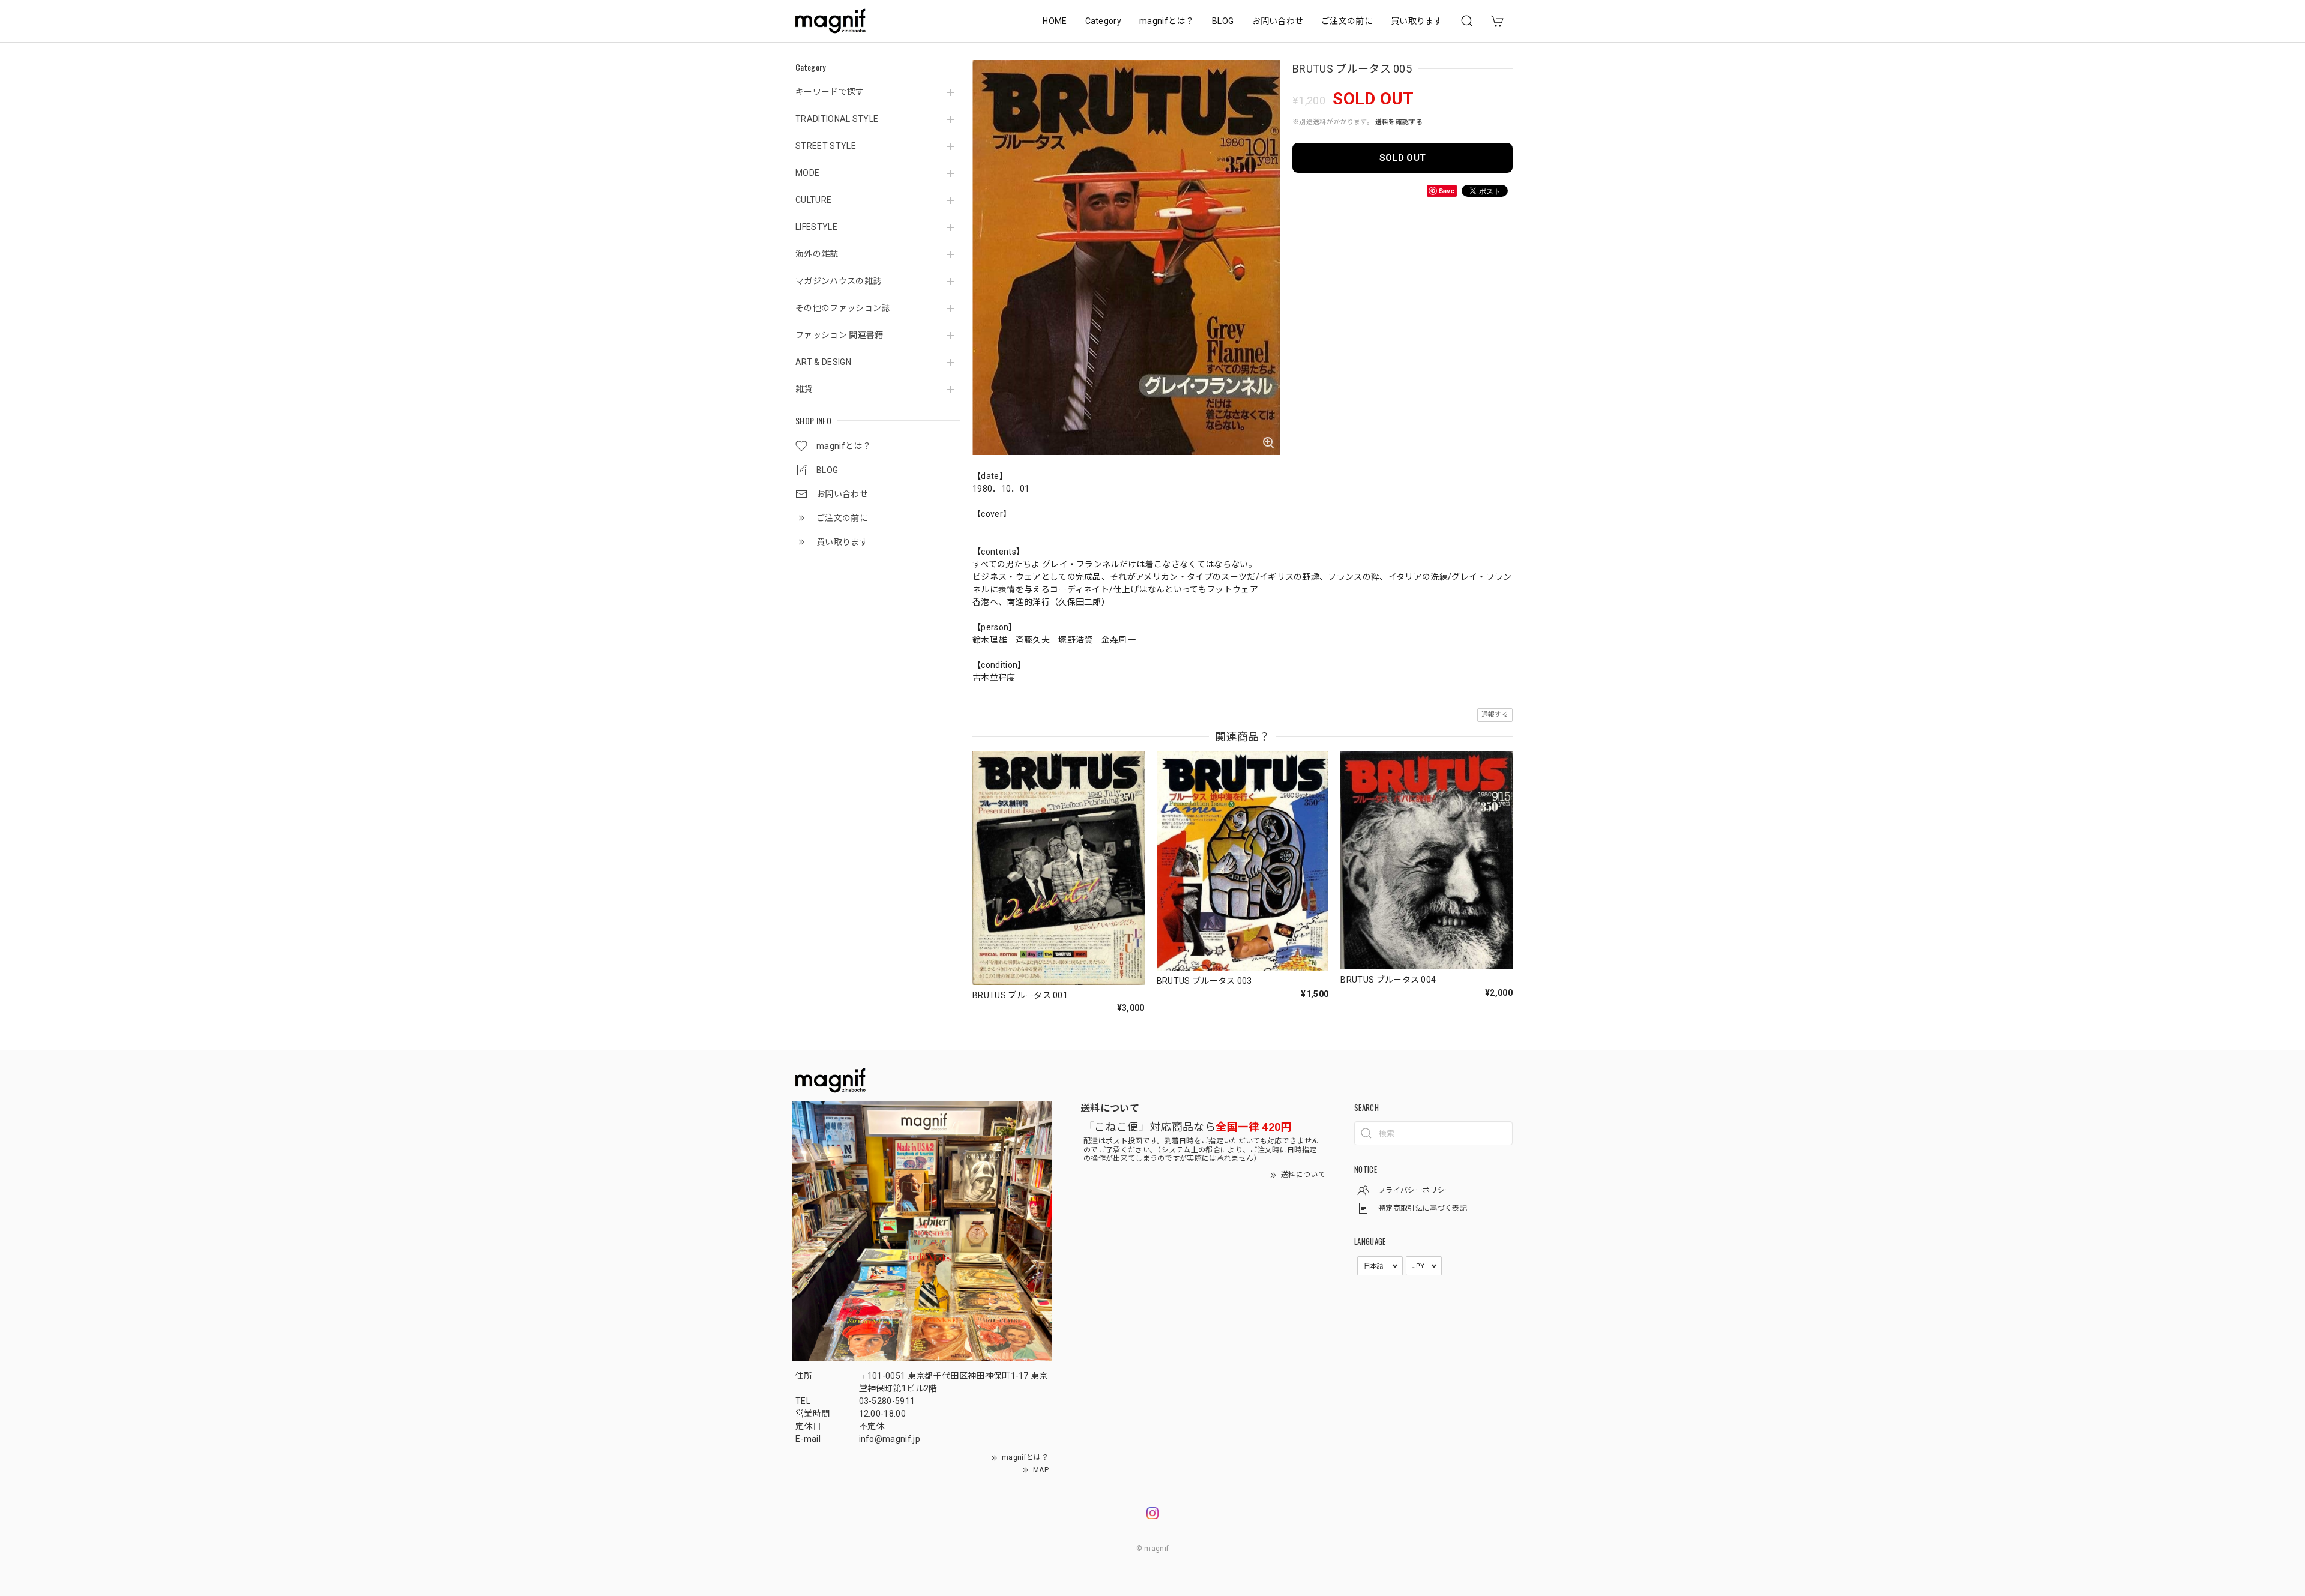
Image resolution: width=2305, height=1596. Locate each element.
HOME (1055, 21)
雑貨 (804, 389)
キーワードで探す (830, 92)
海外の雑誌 (817, 254)
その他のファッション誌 (843, 308)
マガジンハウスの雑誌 (838, 281)
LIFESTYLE (816, 227)
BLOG (1223, 21)
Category (1104, 21)
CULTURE (813, 200)
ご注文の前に (1347, 21)
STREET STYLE (826, 146)
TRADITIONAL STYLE (837, 119)
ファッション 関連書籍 (839, 335)
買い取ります (1417, 21)
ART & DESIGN (823, 362)
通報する (1495, 715)
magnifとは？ (1167, 21)
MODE (807, 173)
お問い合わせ (1277, 21)
